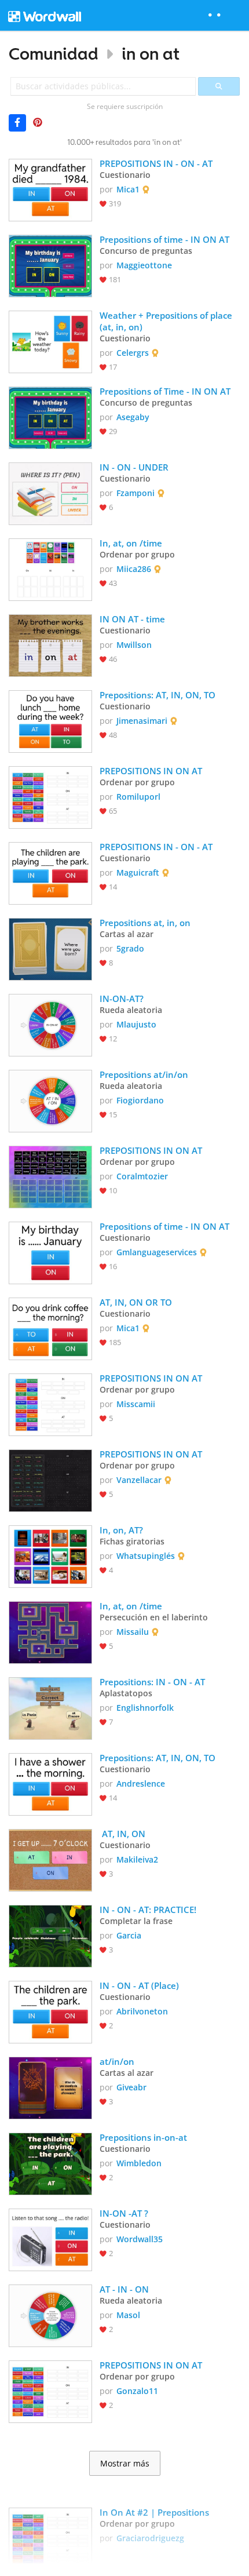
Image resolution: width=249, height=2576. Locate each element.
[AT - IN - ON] (50, 2315)
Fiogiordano (140, 1100)
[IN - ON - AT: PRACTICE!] (50, 1935)
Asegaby (133, 417)
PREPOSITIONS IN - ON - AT (157, 163)
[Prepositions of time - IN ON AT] (50, 265)
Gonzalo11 (137, 2391)
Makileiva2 (137, 1859)
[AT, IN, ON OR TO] (50, 1328)
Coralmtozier (142, 1176)
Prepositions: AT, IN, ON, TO (158, 695)
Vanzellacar (139, 1480)
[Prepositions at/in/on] (50, 1100)
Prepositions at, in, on (145, 923)
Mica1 (128, 189)
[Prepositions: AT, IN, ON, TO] (50, 720)
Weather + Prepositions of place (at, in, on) (167, 321)
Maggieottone (144, 265)
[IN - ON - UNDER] (50, 493)
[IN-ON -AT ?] (50, 2239)
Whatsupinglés (146, 1556)
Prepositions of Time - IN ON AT (165, 391)
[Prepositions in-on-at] (50, 2163)
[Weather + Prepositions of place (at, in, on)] (50, 341)
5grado (130, 948)
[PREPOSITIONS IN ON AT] (50, 796)
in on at (151, 54)
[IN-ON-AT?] (50, 1024)
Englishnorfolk (145, 1708)
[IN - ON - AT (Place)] (50, 2011)
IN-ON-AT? (122, 999)
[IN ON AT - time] (50, 644)
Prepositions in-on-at (144, 2137)
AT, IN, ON (125, 1834)
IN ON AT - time (132, 619)
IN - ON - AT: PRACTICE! (148, 1910)
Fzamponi (136, 493)
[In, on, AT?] (50, 1555)
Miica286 (134, 569)
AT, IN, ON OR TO (137, 1302)
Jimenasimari (142, 721)
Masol (128, 2315)
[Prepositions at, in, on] (50, 948)
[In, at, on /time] (50, 569)
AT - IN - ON (124, 2289)
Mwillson (134, 645)
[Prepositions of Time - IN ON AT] (50, 417)
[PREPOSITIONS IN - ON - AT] (50, 189)
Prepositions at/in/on (144, 1074)
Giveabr (131, 2087)
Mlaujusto (136, 1024)
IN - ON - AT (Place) (139, 1985)
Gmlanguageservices (157, 1252)
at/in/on (117, 2061)
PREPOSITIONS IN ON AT (151, 771)
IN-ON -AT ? (124, 2213)
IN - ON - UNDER (134, 467)
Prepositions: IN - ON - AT (152, 1682)
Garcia (129, 1935)
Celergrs (133, 353)
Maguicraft (138, 872)
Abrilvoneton (142, 2011)
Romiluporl (138, 797)
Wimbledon (139, 2163)
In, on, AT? (121, 1530)
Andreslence (141, 1783)
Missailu (133, 1632)
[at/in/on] (50, 2087)
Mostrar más (125, 2464)
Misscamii (136, 1404)
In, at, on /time (131, 543)
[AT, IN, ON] (50, 1859)
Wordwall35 (140, 2239)
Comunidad (54, 54)
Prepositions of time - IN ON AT (164, 239)
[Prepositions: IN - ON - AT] (50, 1707)
